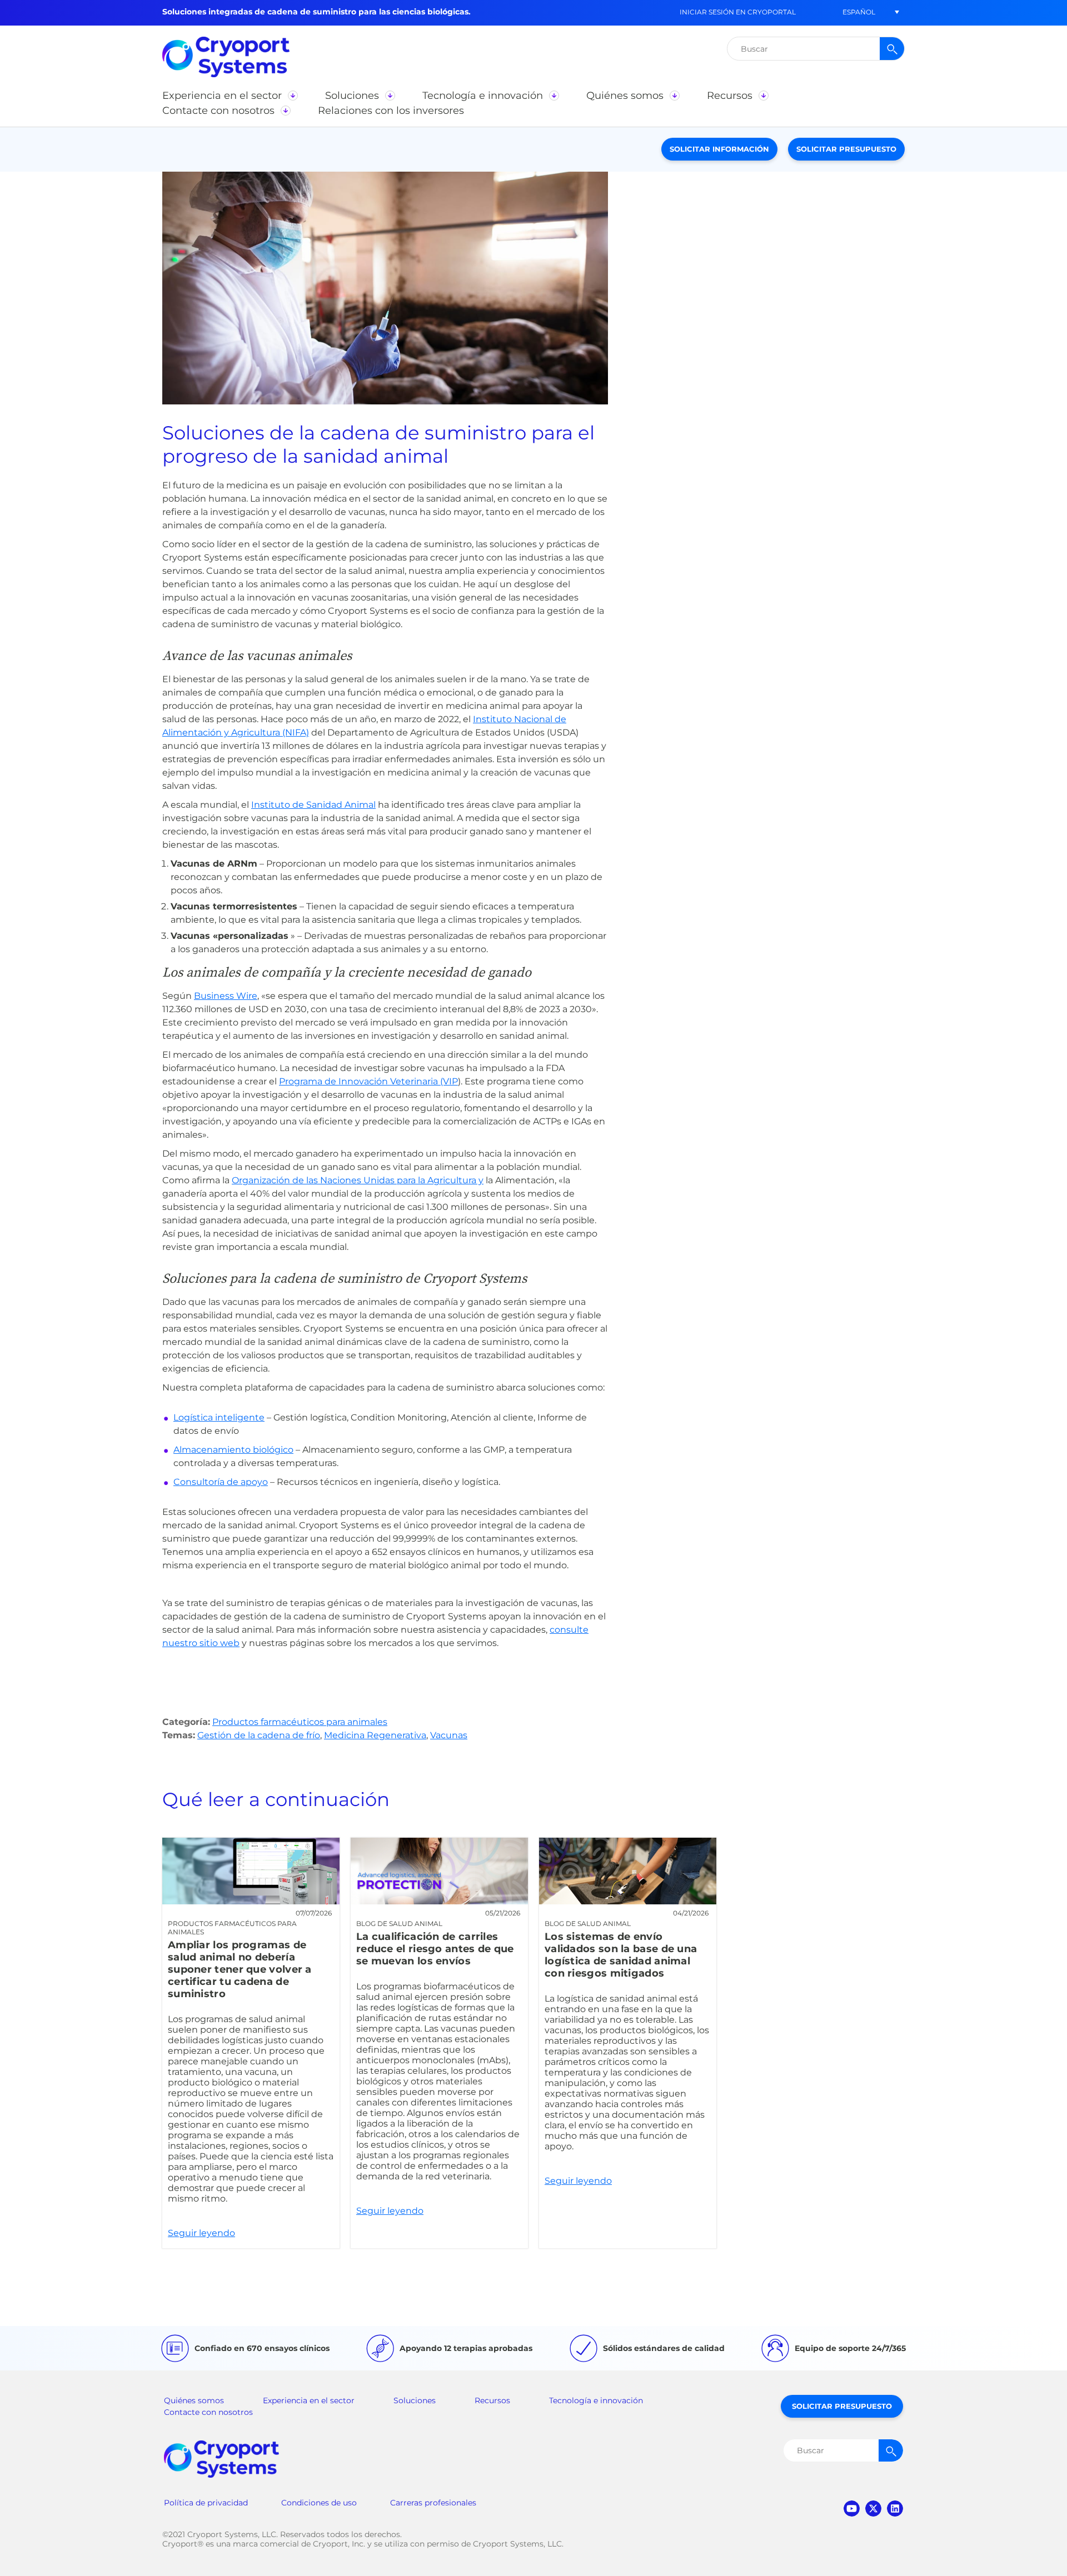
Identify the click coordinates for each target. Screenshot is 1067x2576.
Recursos (492, 2400)
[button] (859, 12)
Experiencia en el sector (309, 2400)
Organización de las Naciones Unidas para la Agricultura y (358, 1180)
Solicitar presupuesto (846, 149)
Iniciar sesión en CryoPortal (738, 12)
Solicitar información (719, 149)
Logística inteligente (219, 1417)
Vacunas (449, 1735)
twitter (873, 2509)
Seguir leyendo (251, 2043)
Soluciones (415, 2400)
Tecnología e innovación (596, 2400)
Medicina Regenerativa (375, 1735)
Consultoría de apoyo (221, 1482)
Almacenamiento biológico (233, 1450)
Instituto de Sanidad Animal (313, 805)
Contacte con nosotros (208, 2412)
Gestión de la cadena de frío (259, 1735)
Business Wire (226, 996)
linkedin (895, 2509)
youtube (852, 2509)
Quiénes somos (194, 2400)
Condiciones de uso (319, 2503)
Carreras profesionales (433, 2503)
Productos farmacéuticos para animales (300, 1722)
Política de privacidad (206, 2503)
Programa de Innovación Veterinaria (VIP (368, 1081)
